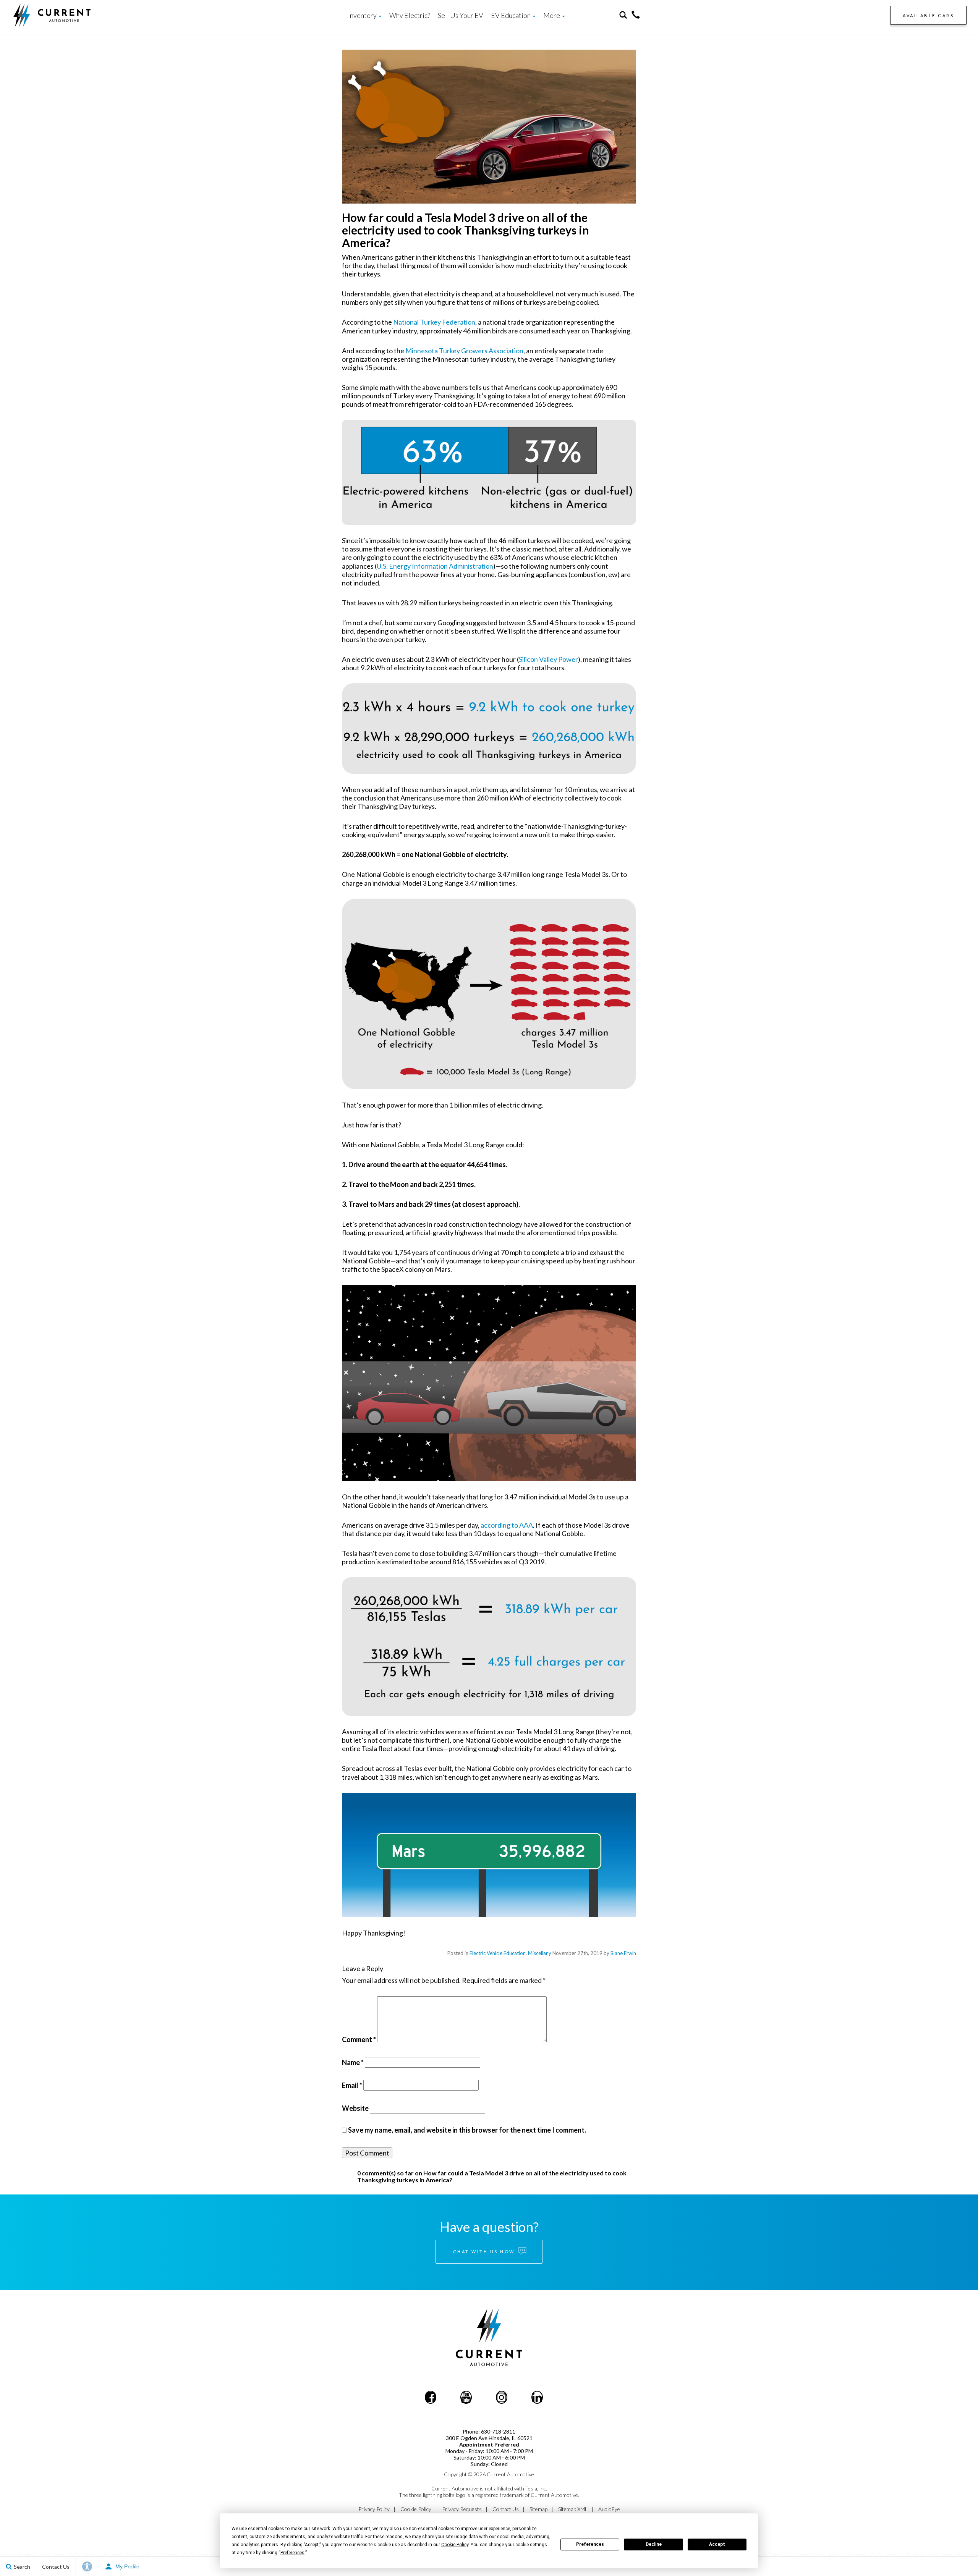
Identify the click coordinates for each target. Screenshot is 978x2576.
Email (352, 2085)
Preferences (590, 2544)
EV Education (511, 15)
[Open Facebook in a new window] (431, 2397)
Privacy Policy (374, 2509)
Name (353, 2062)
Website (355, 2108)
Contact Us (506, 2509)
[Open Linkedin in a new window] (537, 2397)
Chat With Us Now (485, 2252)
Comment (359, 2039)
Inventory (363, 15)
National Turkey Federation (434, 322)
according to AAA (507, 1525)
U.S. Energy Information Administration (435, 566)
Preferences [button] (292, 2553)
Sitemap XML (573, 2509)
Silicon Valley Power (548, 659)
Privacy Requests (462, 2509)
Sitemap (538, 2509)
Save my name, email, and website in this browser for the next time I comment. (467, 2130)
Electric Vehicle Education (498, 1953)
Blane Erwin (623, 1953)
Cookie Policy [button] (455, 2545)
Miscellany (540, 1953)
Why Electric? (410, 15)
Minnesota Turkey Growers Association (464, 351)
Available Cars (928, 15)
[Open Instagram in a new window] (502, 2397)
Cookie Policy (416, 2509)
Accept (717, 2544)
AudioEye (609, 2509)
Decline (654, 2544)
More (552, 15)
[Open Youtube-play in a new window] (466, 2397)
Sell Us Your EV (461, 15)
